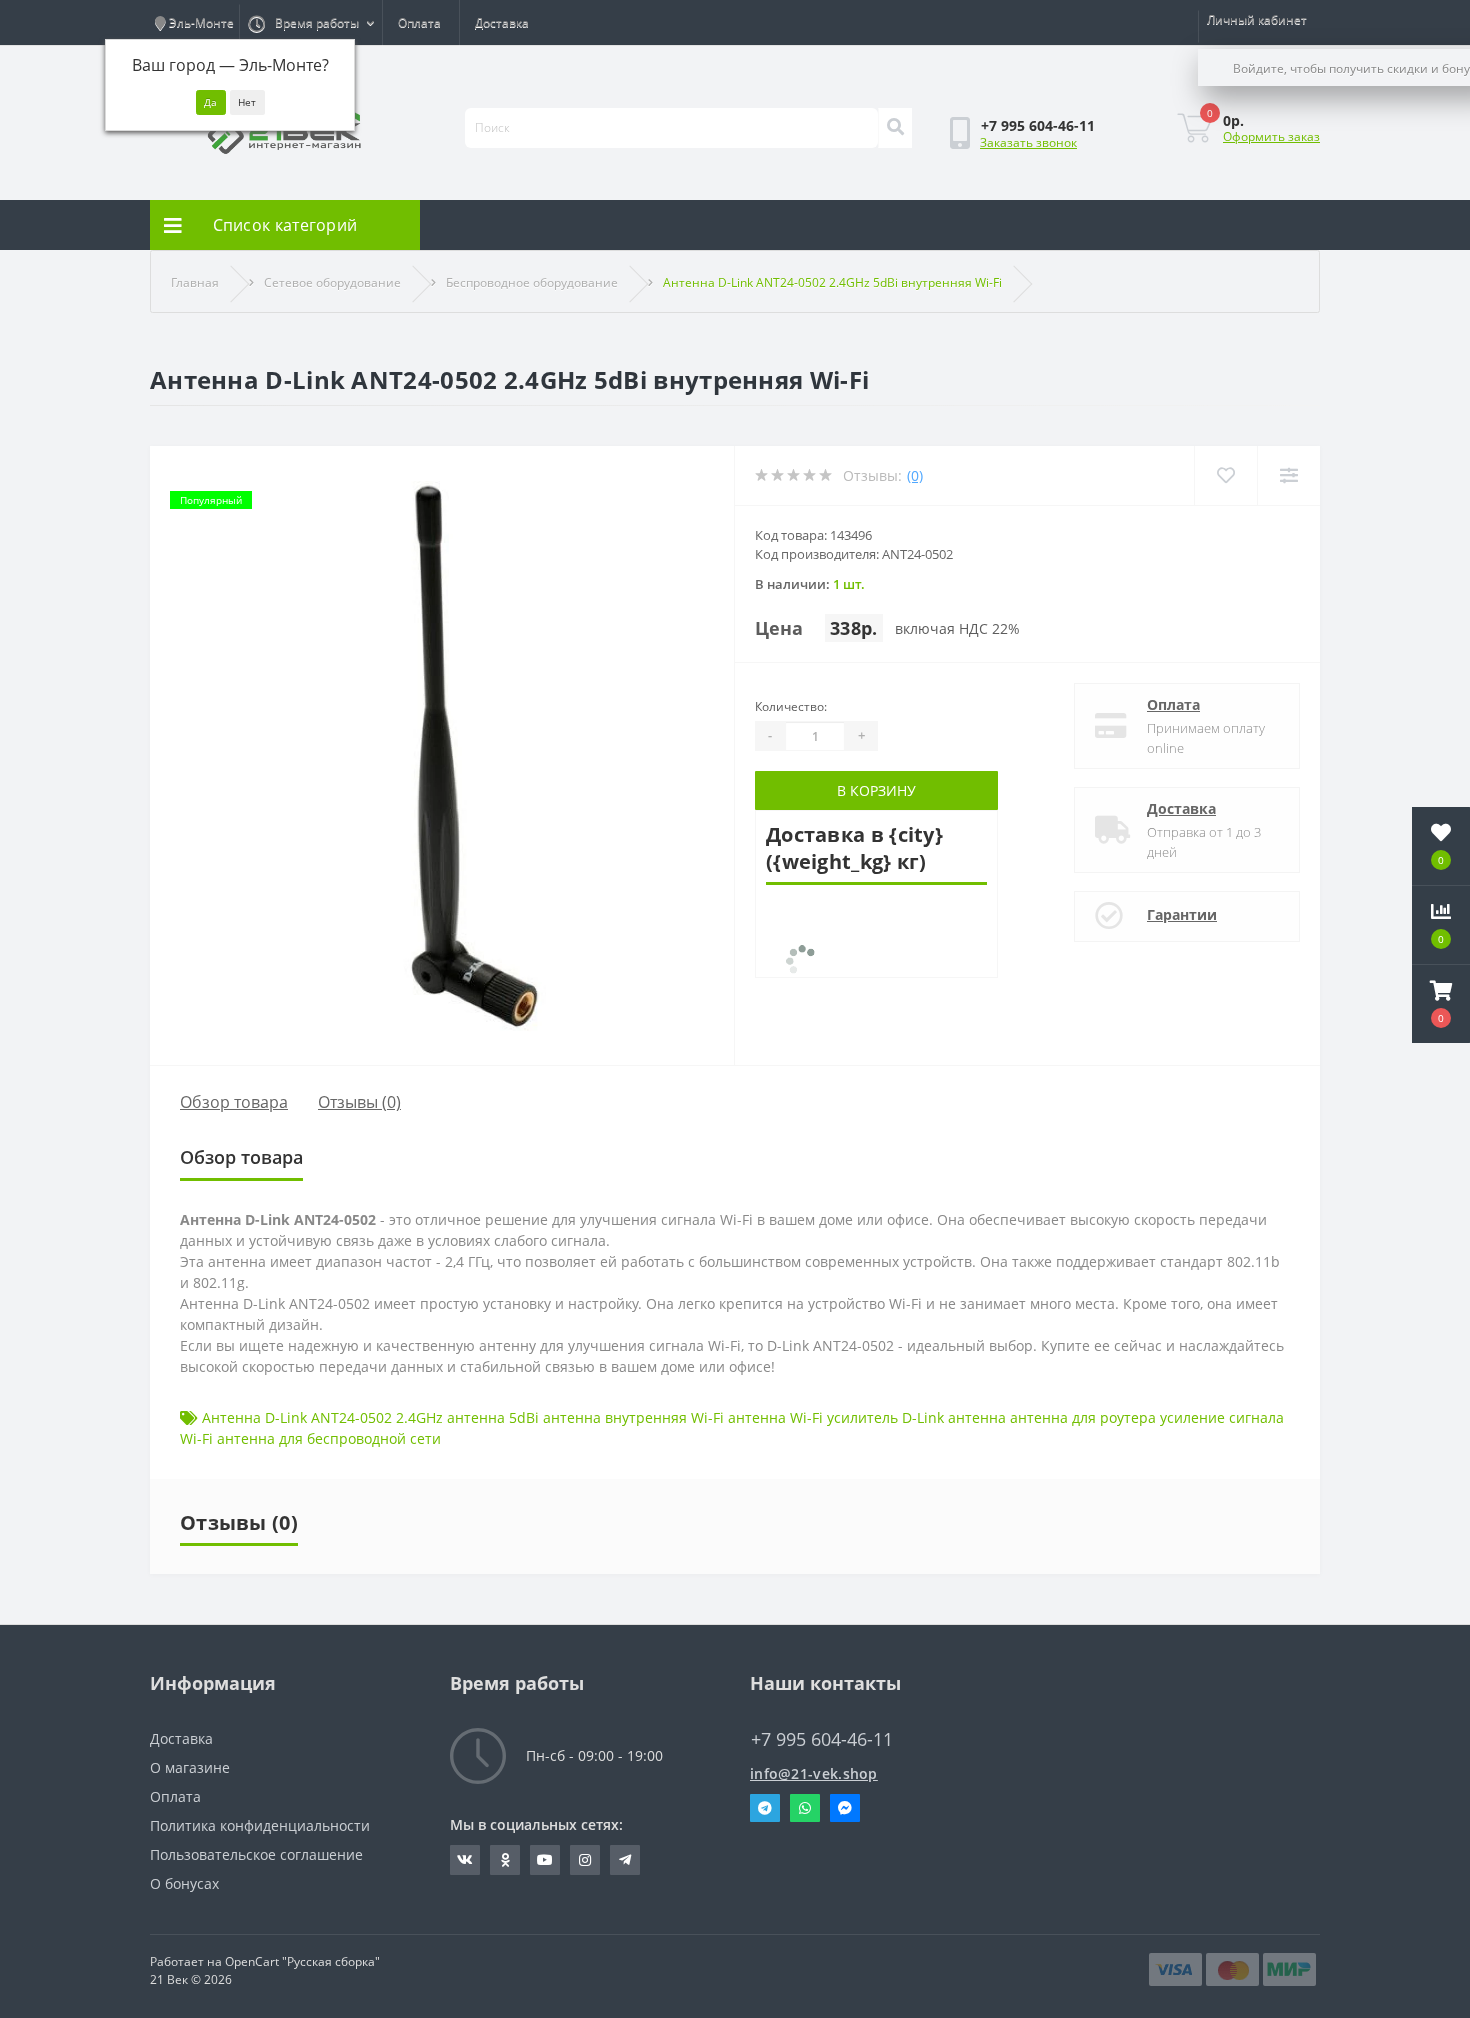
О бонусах (184, 1883)
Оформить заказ (1271, 136)
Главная (195, 282)
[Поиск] (895, 128)
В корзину (876, 790)
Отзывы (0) (359, 1102)
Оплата (419, 22)
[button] (1441, 1004)
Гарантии (1182, 914)
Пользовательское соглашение (256, 1854)
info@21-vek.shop (814, 1773)
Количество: (791, 706)
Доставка (502, 22)
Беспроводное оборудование (532, 282)
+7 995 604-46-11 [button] (822, 1739)
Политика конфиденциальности (260, 1825)
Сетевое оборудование (332, 282)
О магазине (190, 1767)
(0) (915, 475)
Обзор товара (234, 1102)
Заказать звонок (1028, 142)
